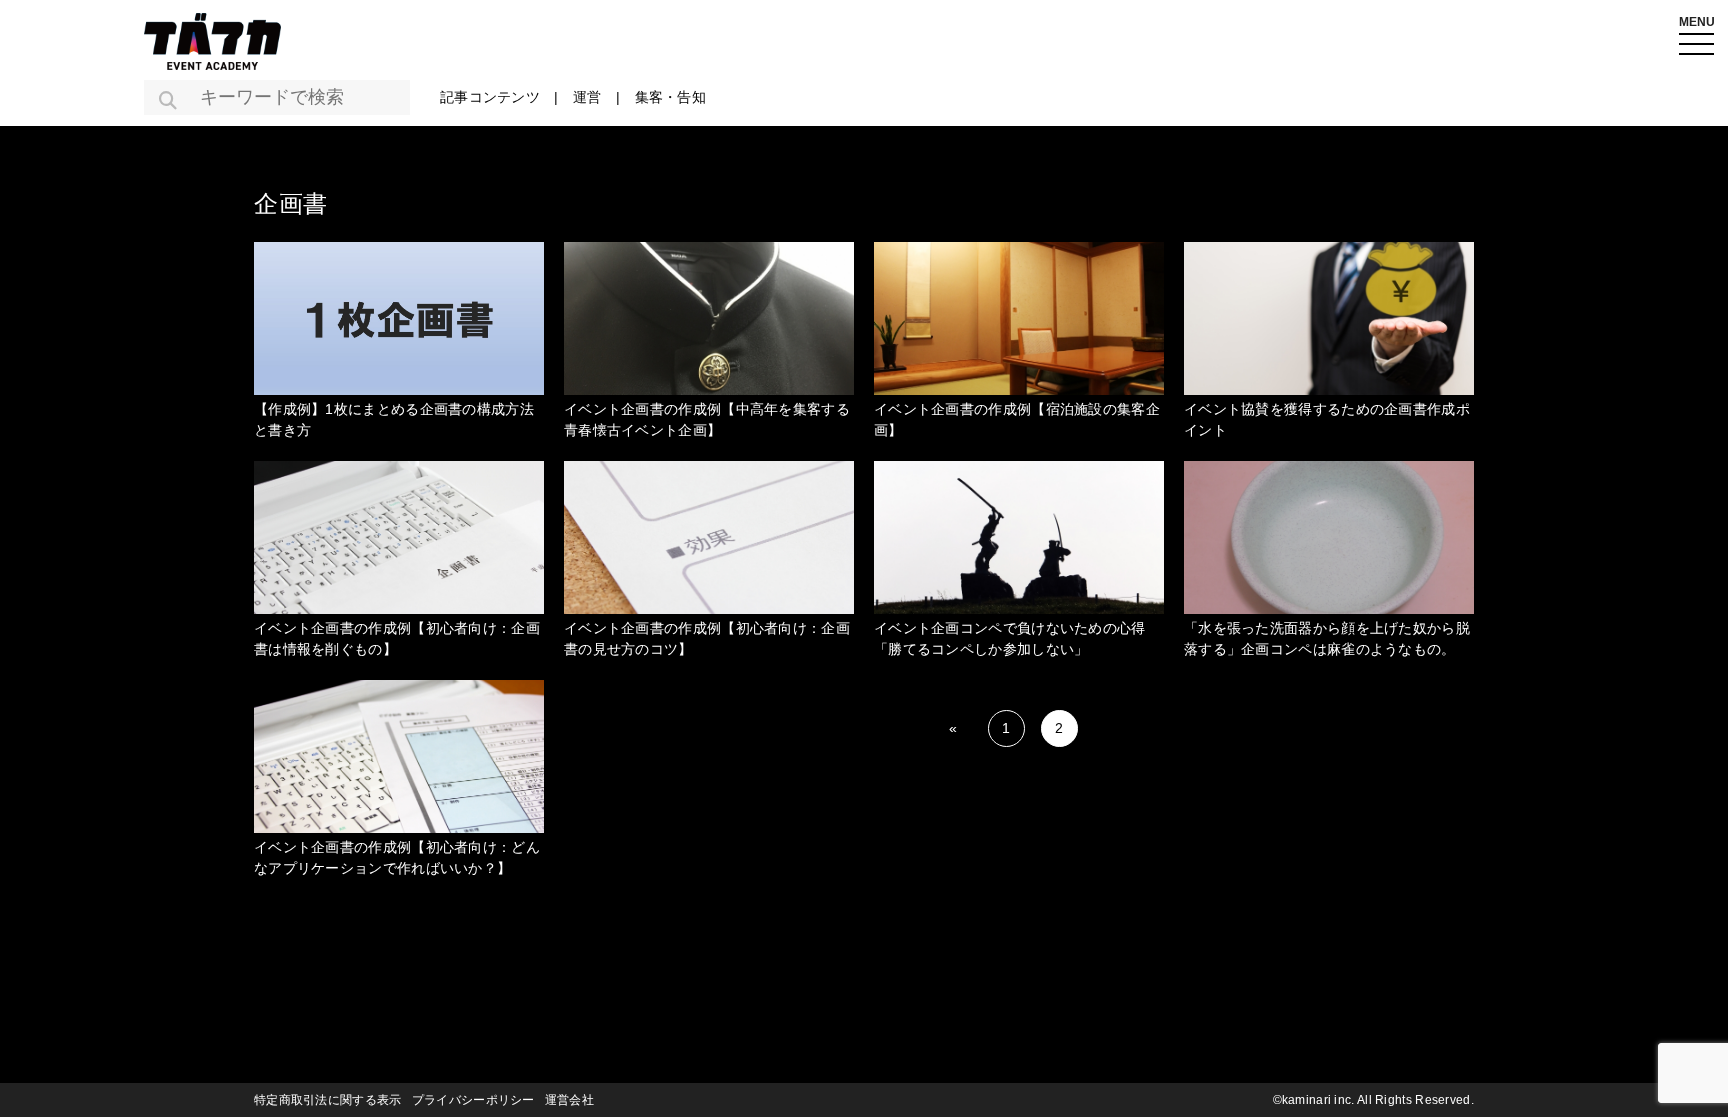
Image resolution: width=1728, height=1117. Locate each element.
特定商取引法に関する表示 (328, 1100)
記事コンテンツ (490, 97)
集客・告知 (671, 97)
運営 (587, 97)
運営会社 (569, 1100)
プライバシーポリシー (473, 1100)
